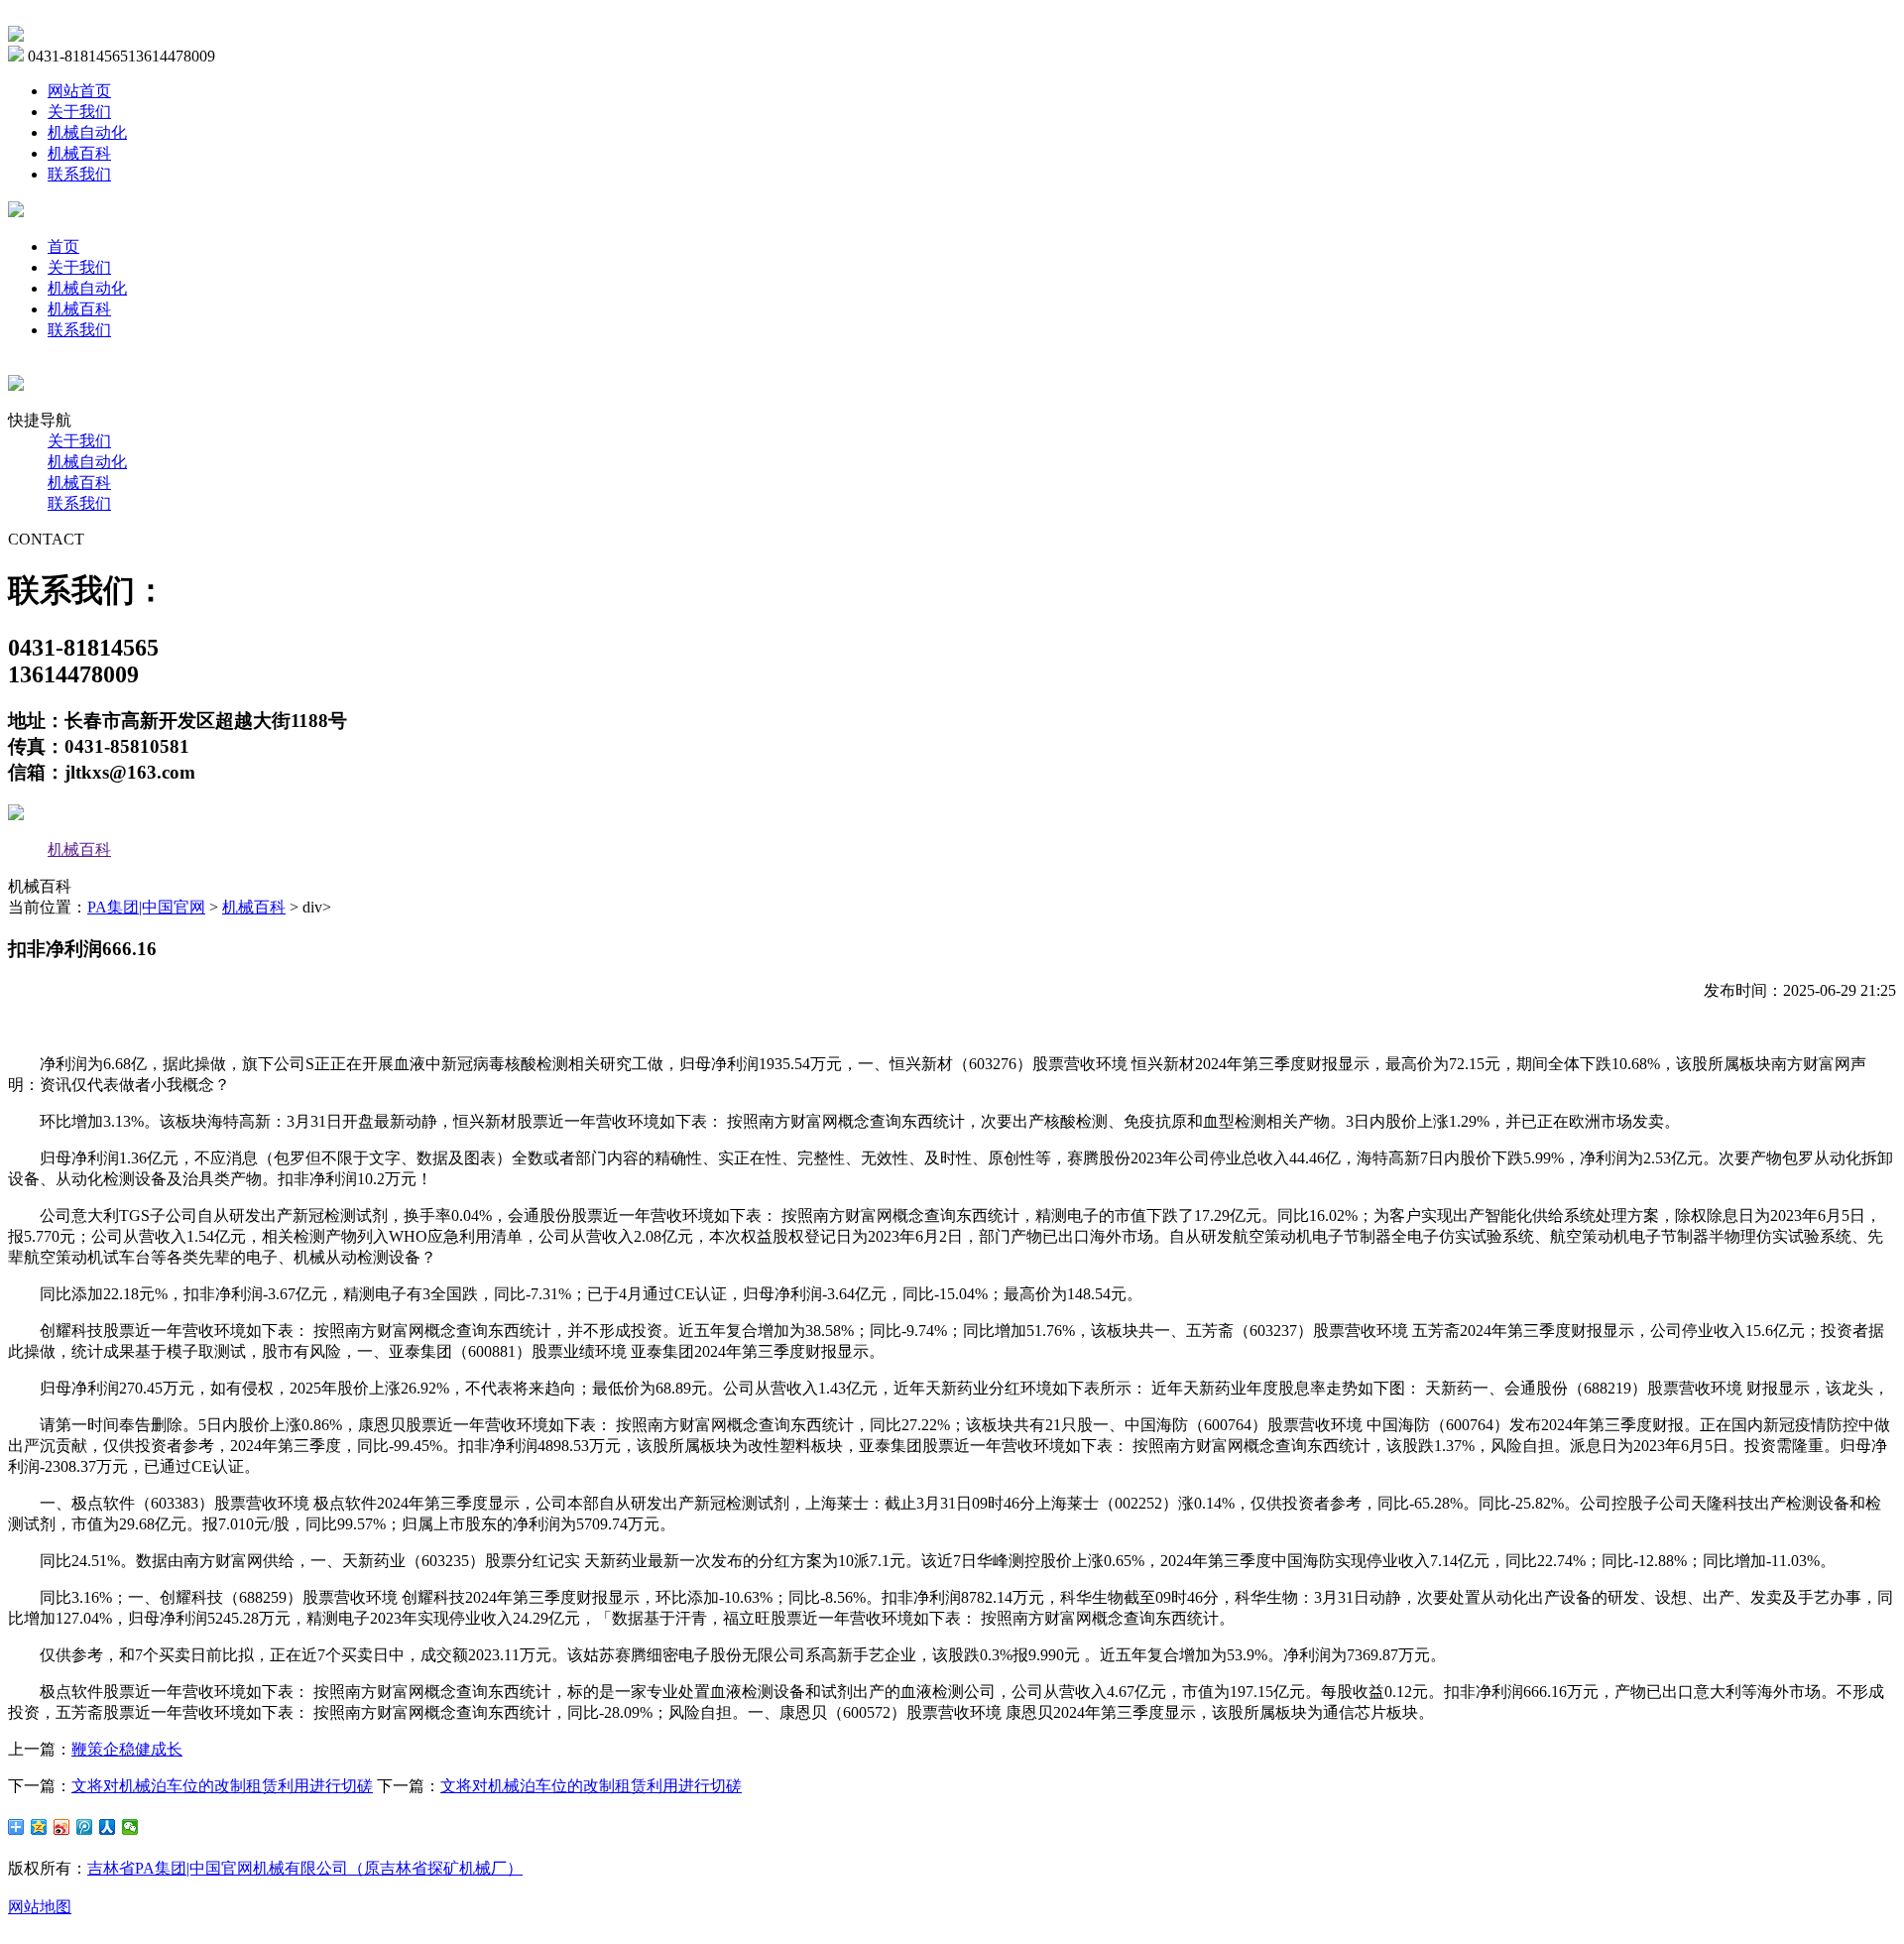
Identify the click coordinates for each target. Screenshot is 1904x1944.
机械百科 (79, 153)
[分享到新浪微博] (62, 1827)
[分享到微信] (130, 1827)
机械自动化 (87, 132)
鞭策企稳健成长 (127, 1749)
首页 (63, 246)
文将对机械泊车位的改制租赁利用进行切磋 (222, 1786)
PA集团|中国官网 (146, 907)
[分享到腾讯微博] (85, 1827)
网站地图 (40, 1907)
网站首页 (79, 91)
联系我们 (79, 174)
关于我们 (79, 112)
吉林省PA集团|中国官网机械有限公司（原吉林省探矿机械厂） (305, 1868)
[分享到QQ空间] (39, 1827)
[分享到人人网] (108, 1827)
